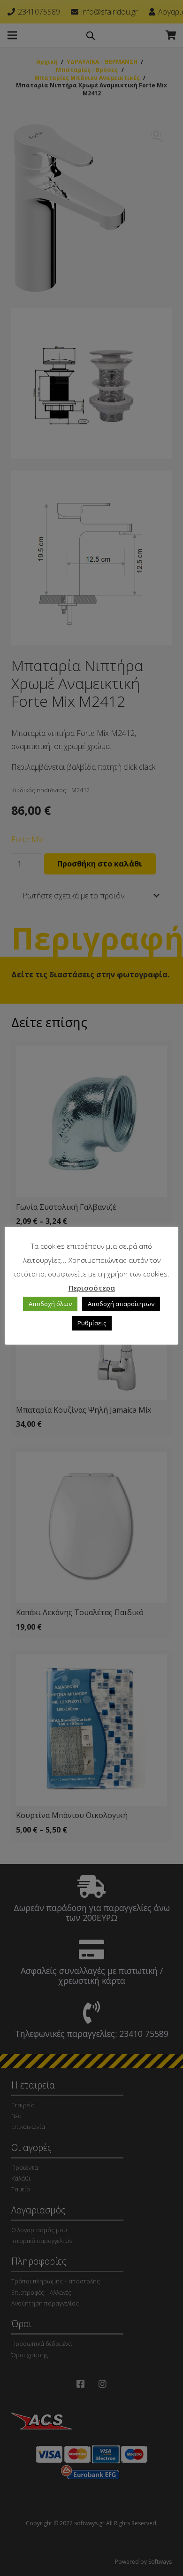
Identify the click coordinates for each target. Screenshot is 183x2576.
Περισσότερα (92, 1288)
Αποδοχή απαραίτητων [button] (121, 1304)
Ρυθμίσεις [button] (92, 1323)
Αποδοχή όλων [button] (50, 1304)
